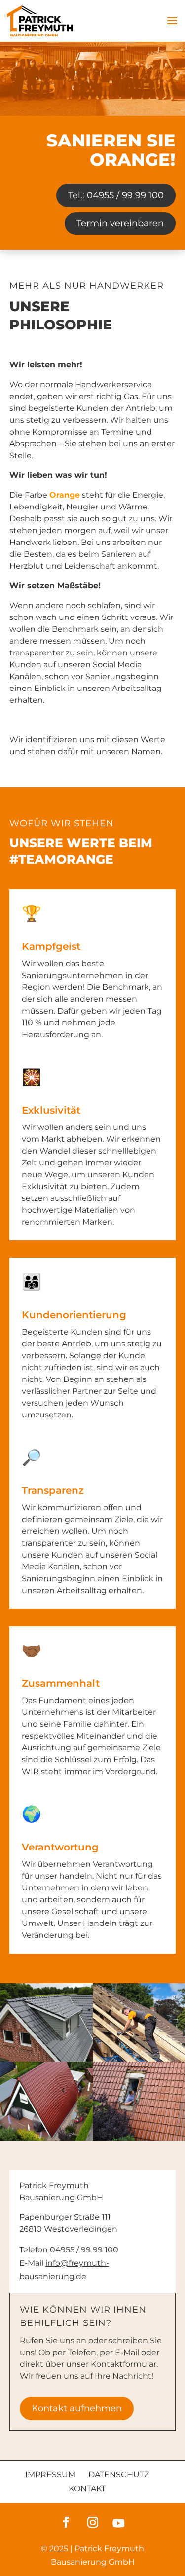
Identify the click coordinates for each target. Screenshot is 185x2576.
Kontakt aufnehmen (77, 2408)
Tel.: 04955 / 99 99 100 (116, 195)
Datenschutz (119, 2475)
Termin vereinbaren (120, 223)
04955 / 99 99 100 (84, 2250)
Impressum (50, 2475)
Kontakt (87, 2488)
